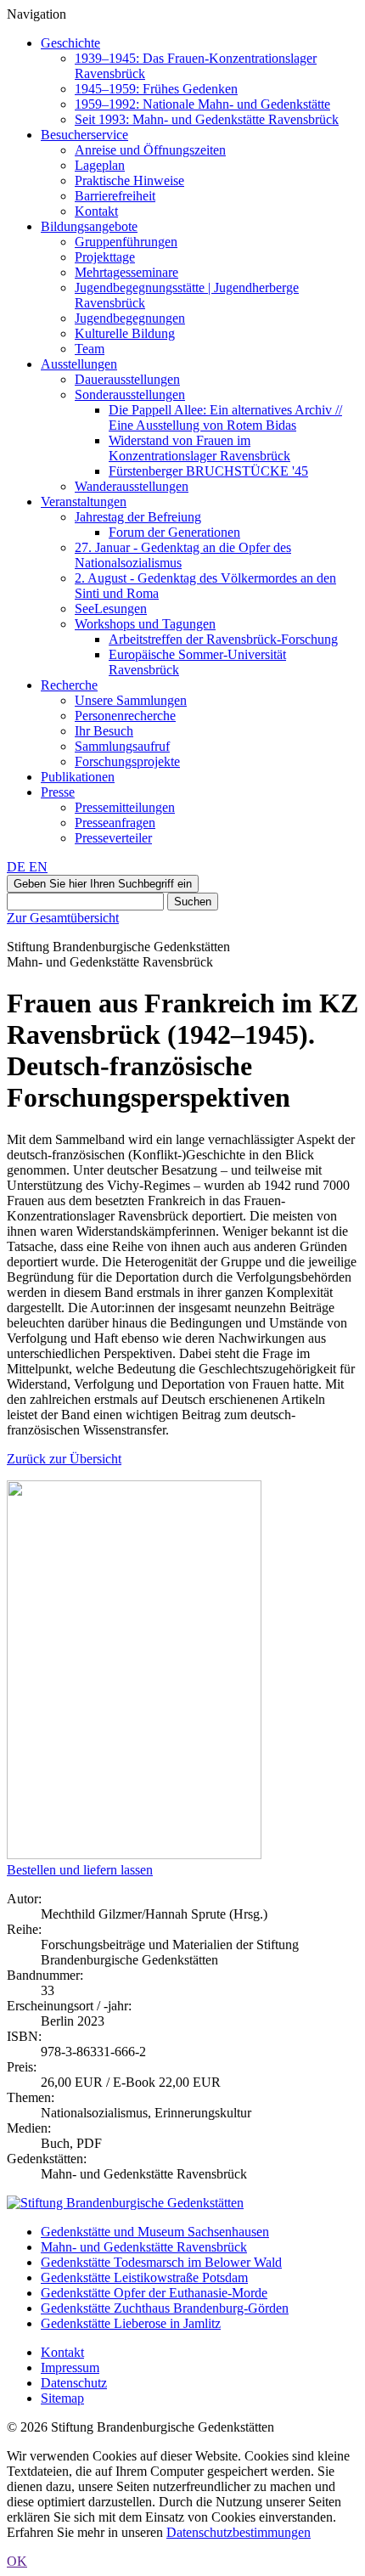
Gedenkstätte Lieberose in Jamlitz (131, 2323)
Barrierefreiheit (115, 196)
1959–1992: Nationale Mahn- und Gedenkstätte (202, 104)
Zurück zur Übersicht (64, 1459)
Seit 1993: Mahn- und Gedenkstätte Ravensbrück (207, 119)
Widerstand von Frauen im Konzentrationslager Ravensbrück (199, 448)
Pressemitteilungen (125, 807)
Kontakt (96, 211)
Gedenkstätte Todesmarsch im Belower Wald (161, 2262)
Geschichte (70, 43)
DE (18, 867)
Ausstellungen (79, 364)
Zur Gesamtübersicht (63, 918)
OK (17, 2561)
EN (38, 867)
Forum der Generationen (174, 532)
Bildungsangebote (89, 226)
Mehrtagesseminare (126, 272)
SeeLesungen (111, 609)
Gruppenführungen (126, 242)
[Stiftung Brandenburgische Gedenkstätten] (125, 2203)
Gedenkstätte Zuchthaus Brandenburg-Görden (165, 2308)
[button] (103, 884)
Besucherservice (84, 135)
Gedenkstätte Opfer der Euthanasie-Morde (154, 2293)
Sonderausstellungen (130, 395)
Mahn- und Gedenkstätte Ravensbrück (144, 2247)
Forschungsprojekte (127, 761)
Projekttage (105, 257)
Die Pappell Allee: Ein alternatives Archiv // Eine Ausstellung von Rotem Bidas (225, 417)
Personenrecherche (125, 716)
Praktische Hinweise (129, 180)
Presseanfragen (115, 823)
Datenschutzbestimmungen (239, 2532)
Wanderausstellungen (132, 486)
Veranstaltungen (84, 502)
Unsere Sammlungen (131, 700)
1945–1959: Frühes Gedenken (156, 89)
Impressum (70, 2367)
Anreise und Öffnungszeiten (150, 150)
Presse (58, 792)
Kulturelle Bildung (125, 333)
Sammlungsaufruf (122, 746)
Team (90, 349)
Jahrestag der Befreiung (138, 517)
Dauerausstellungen (127, 379)
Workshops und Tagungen (145, 624)
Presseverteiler (113, 838)
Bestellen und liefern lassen (80, 1870)
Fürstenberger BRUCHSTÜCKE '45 (208, 471)
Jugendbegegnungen (130, 318)
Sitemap (62, 2398)
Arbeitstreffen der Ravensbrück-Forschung (223, 639)
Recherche (69, 685)
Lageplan (100, 165)
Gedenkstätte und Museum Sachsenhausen (155, 2232)
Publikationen (78, 777)
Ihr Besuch (104, 731)
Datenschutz (74, 2383)
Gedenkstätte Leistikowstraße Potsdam (144, 2277)
